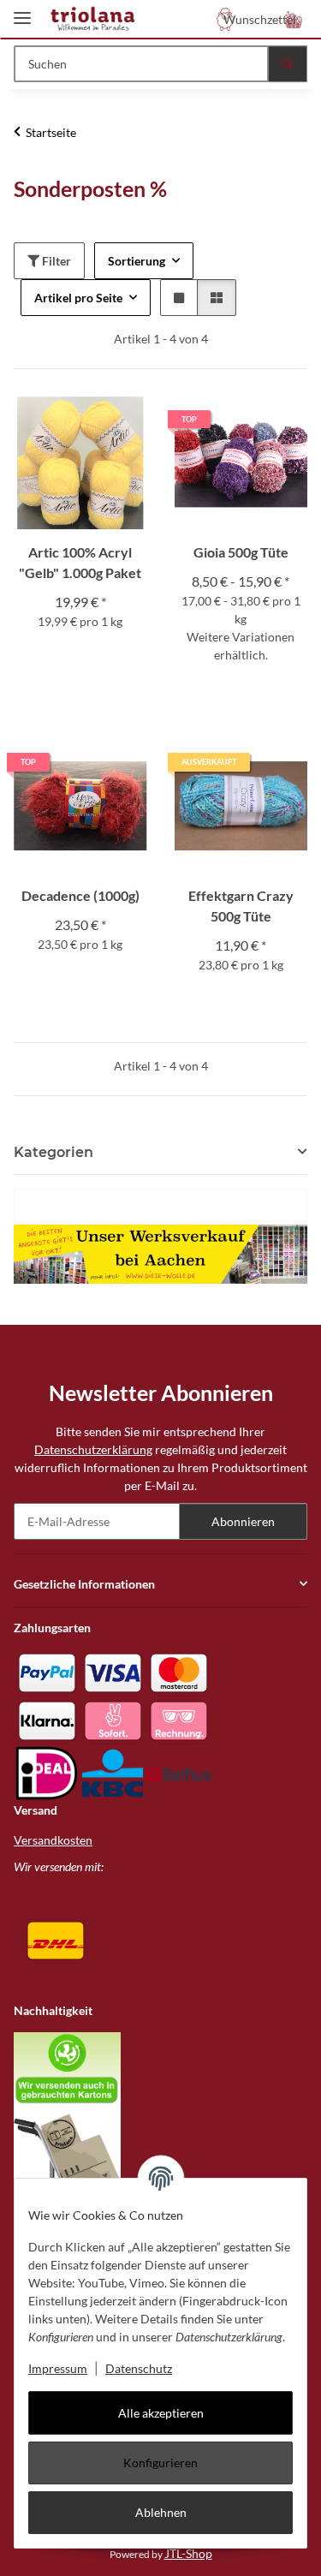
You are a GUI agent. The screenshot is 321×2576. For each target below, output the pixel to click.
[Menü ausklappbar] (22, 11)
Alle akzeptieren (161, 2413)
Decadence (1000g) (80, 895)
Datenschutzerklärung (93, 1449)
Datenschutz (139, 2368)
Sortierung (137, 261)
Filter (55, 261)
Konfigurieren (160, 2463)
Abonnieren (243, 1521)
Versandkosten (53, 1840)
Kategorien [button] (53, 1152)
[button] (294, 19)
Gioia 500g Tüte (241, 552)
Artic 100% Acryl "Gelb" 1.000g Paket (80, 562)
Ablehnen (161, 2512)
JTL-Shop (188, 2553)
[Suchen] (288, 64)
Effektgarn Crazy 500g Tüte (241, 906)
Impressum (58, 2368)
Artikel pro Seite (78, 298)
